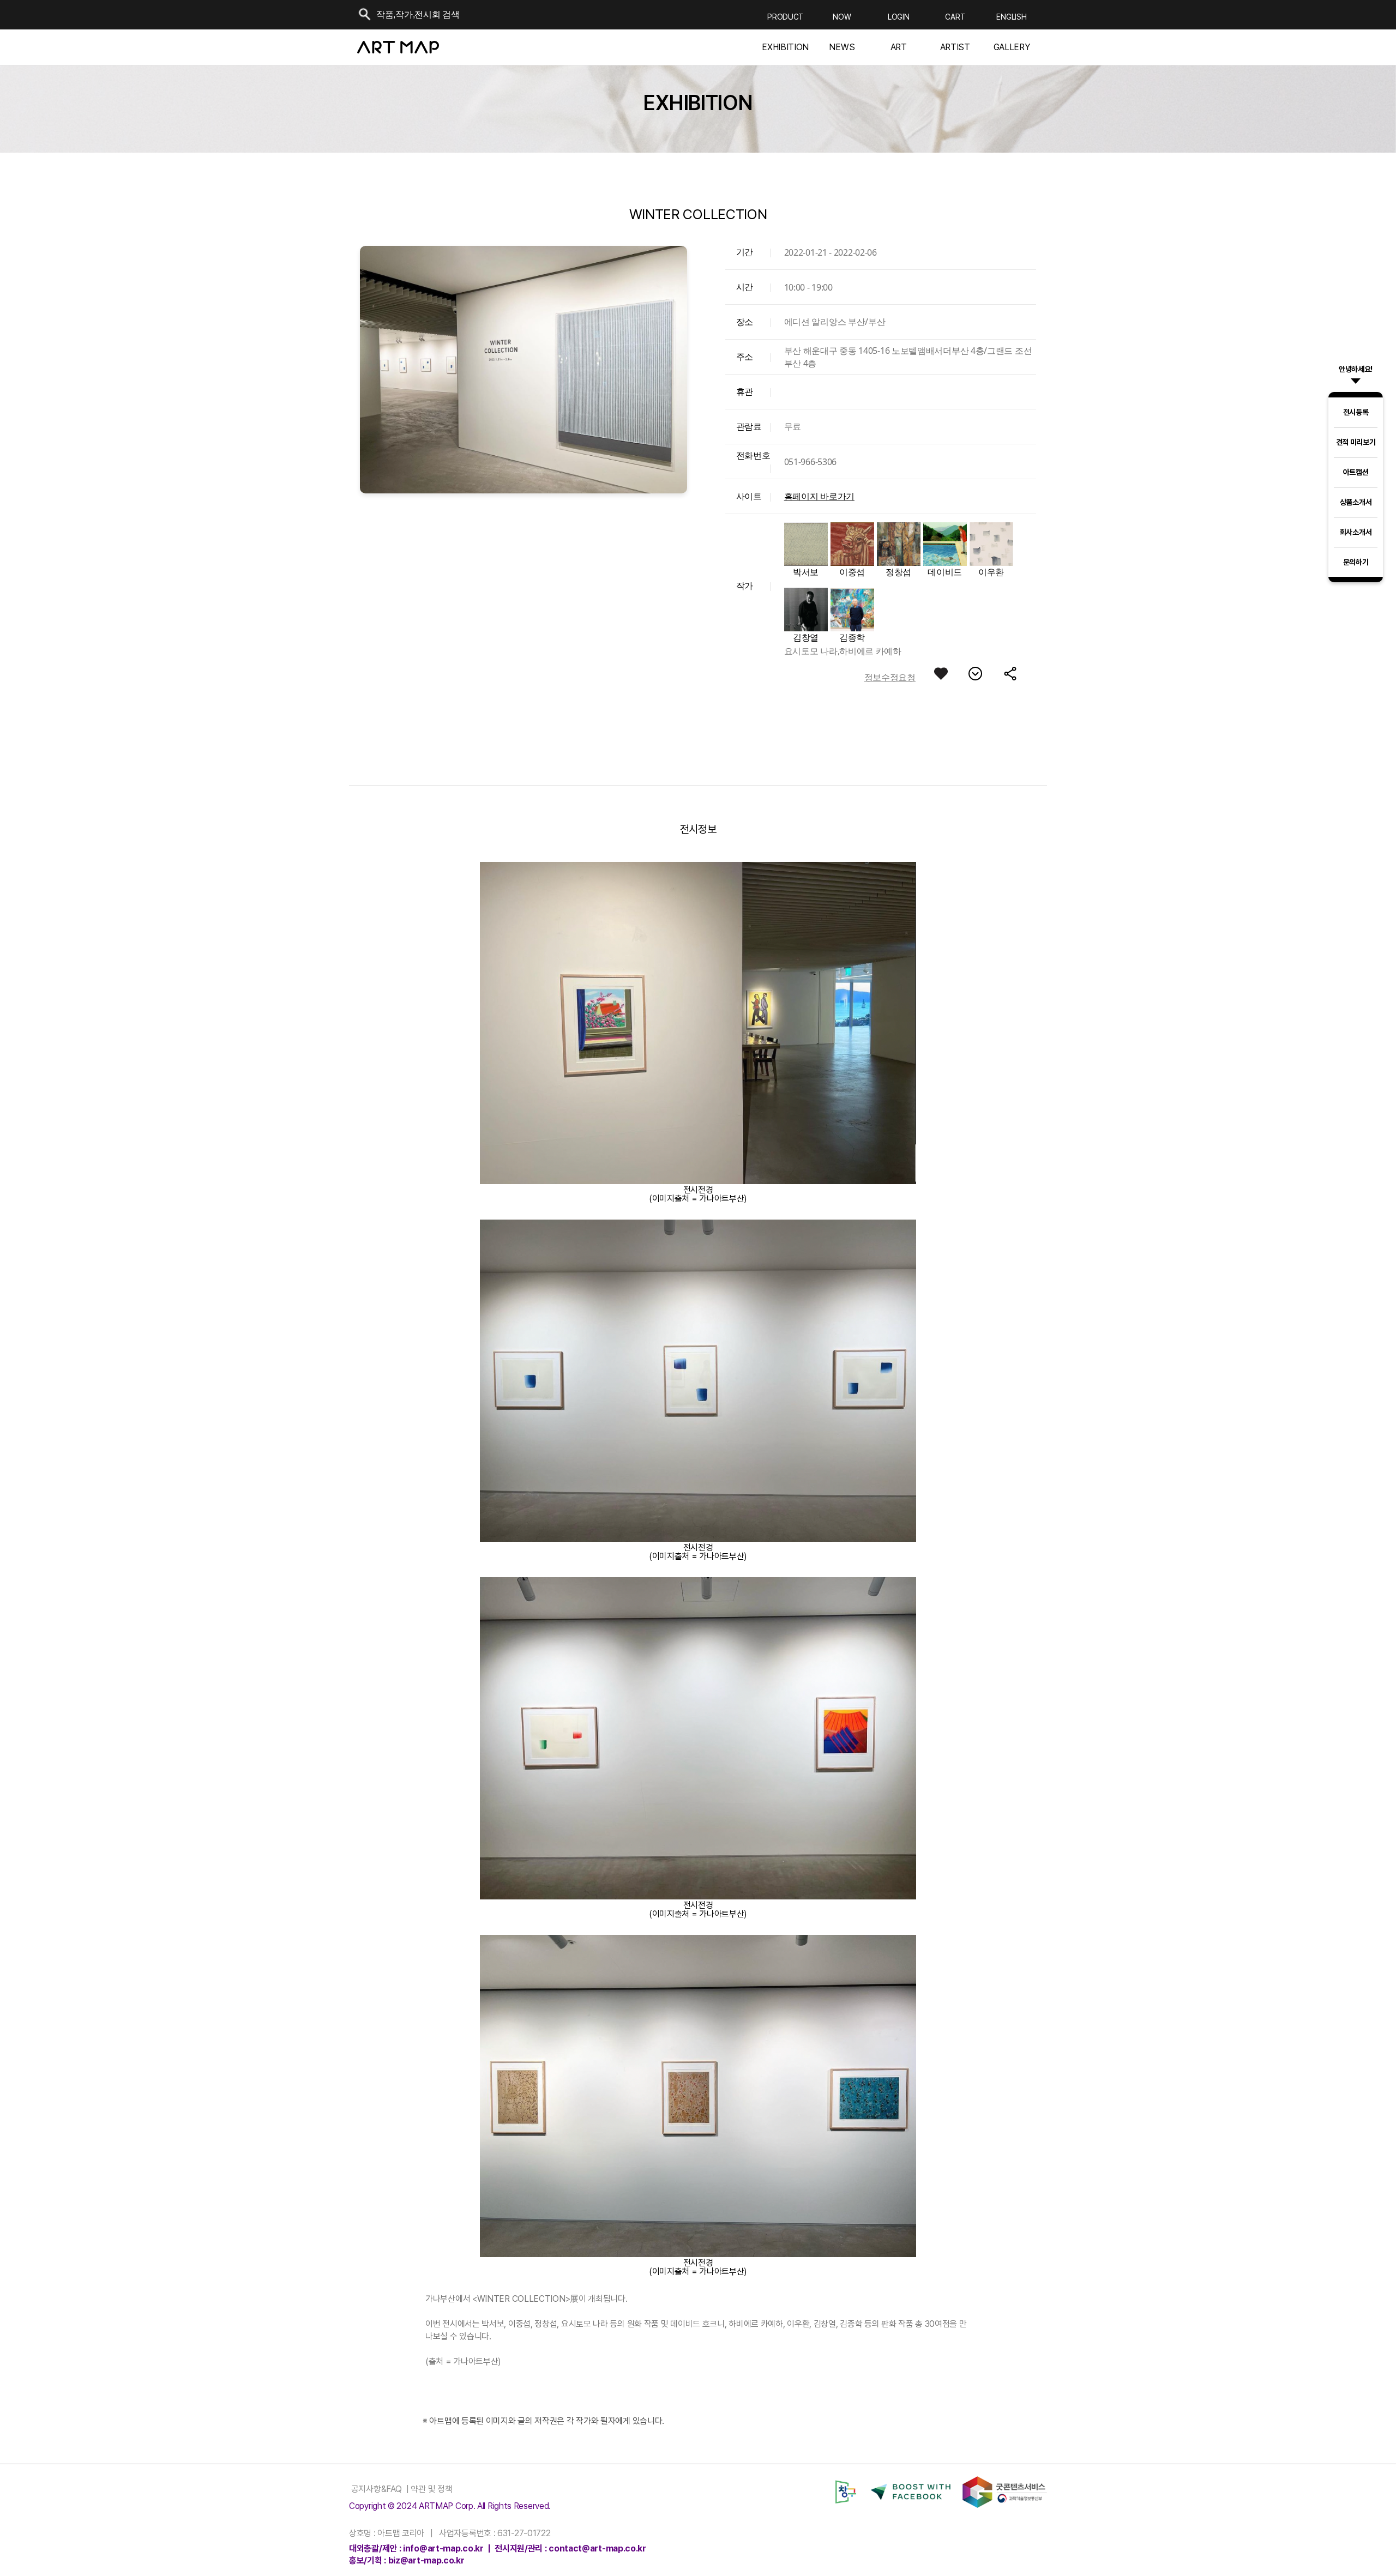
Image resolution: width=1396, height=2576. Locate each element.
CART (955, 17)
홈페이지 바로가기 (819, 496)
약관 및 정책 (431, 2489)
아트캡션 (1356, 472)
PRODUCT (785, 17)
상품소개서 (1356, 502)
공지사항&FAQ (375, 2489)
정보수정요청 (890, 677)
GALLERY (1012, 47)
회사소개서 (1356, 532)
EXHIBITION (785, 47)
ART (899, 47)
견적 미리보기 (1356, 442)
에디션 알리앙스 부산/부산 (835, 322)
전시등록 (1356, 412)
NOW (842, 17)
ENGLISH (1011, 17)
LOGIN (899, 17)
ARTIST (955, 47)
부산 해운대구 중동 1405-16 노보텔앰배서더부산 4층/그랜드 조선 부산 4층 (908, 357)
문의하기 (1356, 562)
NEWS (842, 47)
